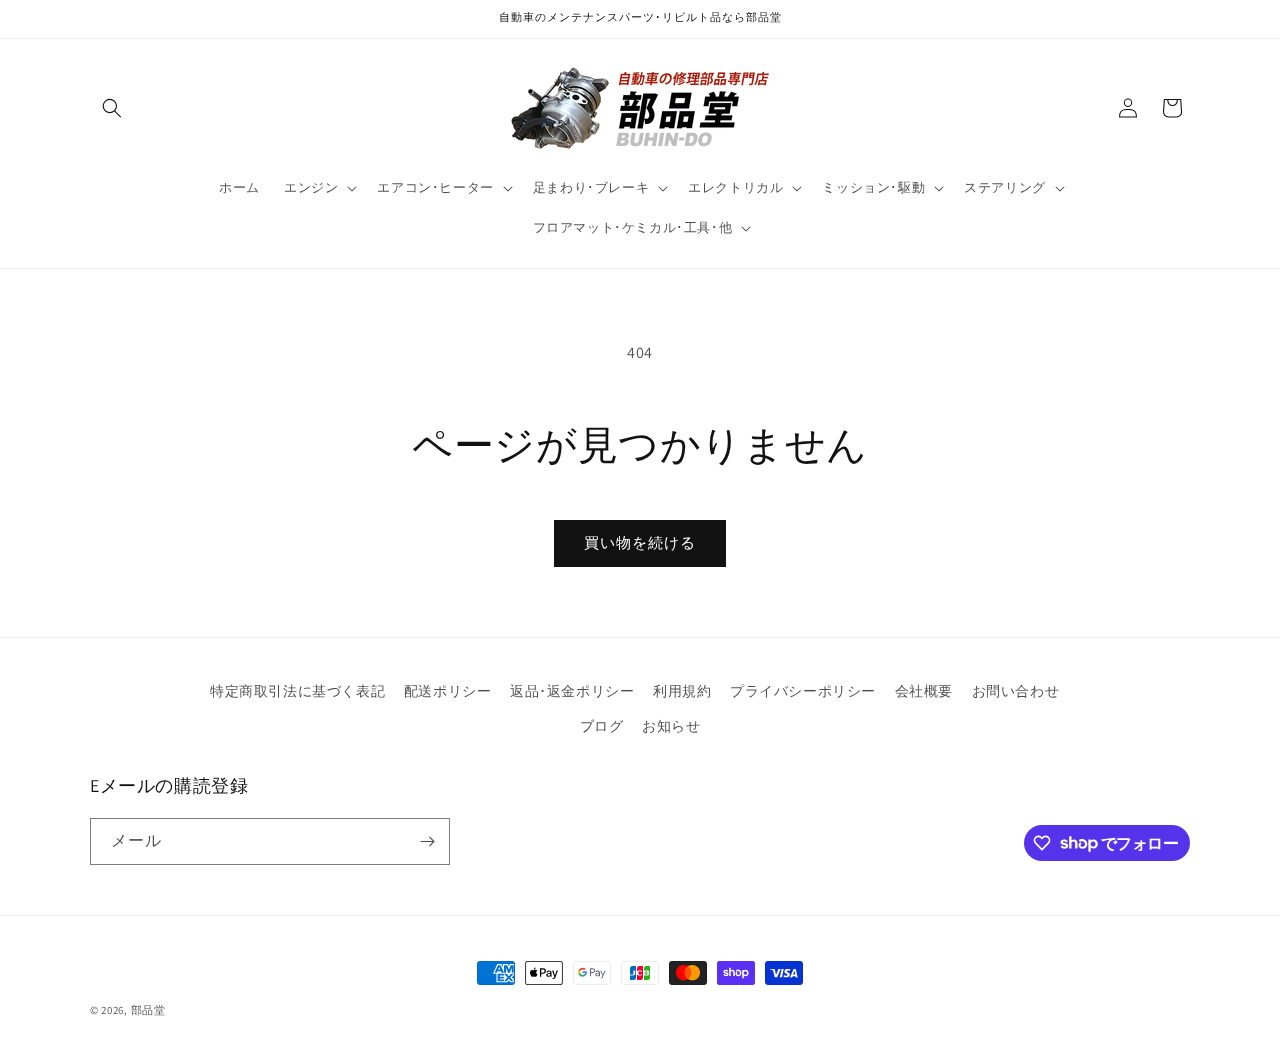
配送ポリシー (448, 691)
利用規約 (682, 691)
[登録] (427, 841)
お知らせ (671, 726)
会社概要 (924, 691)
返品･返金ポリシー (572, 691)
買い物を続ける (640, 542)
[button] (112, 108)
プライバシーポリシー (803, 691)
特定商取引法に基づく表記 (297, 691)
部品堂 (148, 1010)
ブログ (602, 726)
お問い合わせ (1016, 691)
